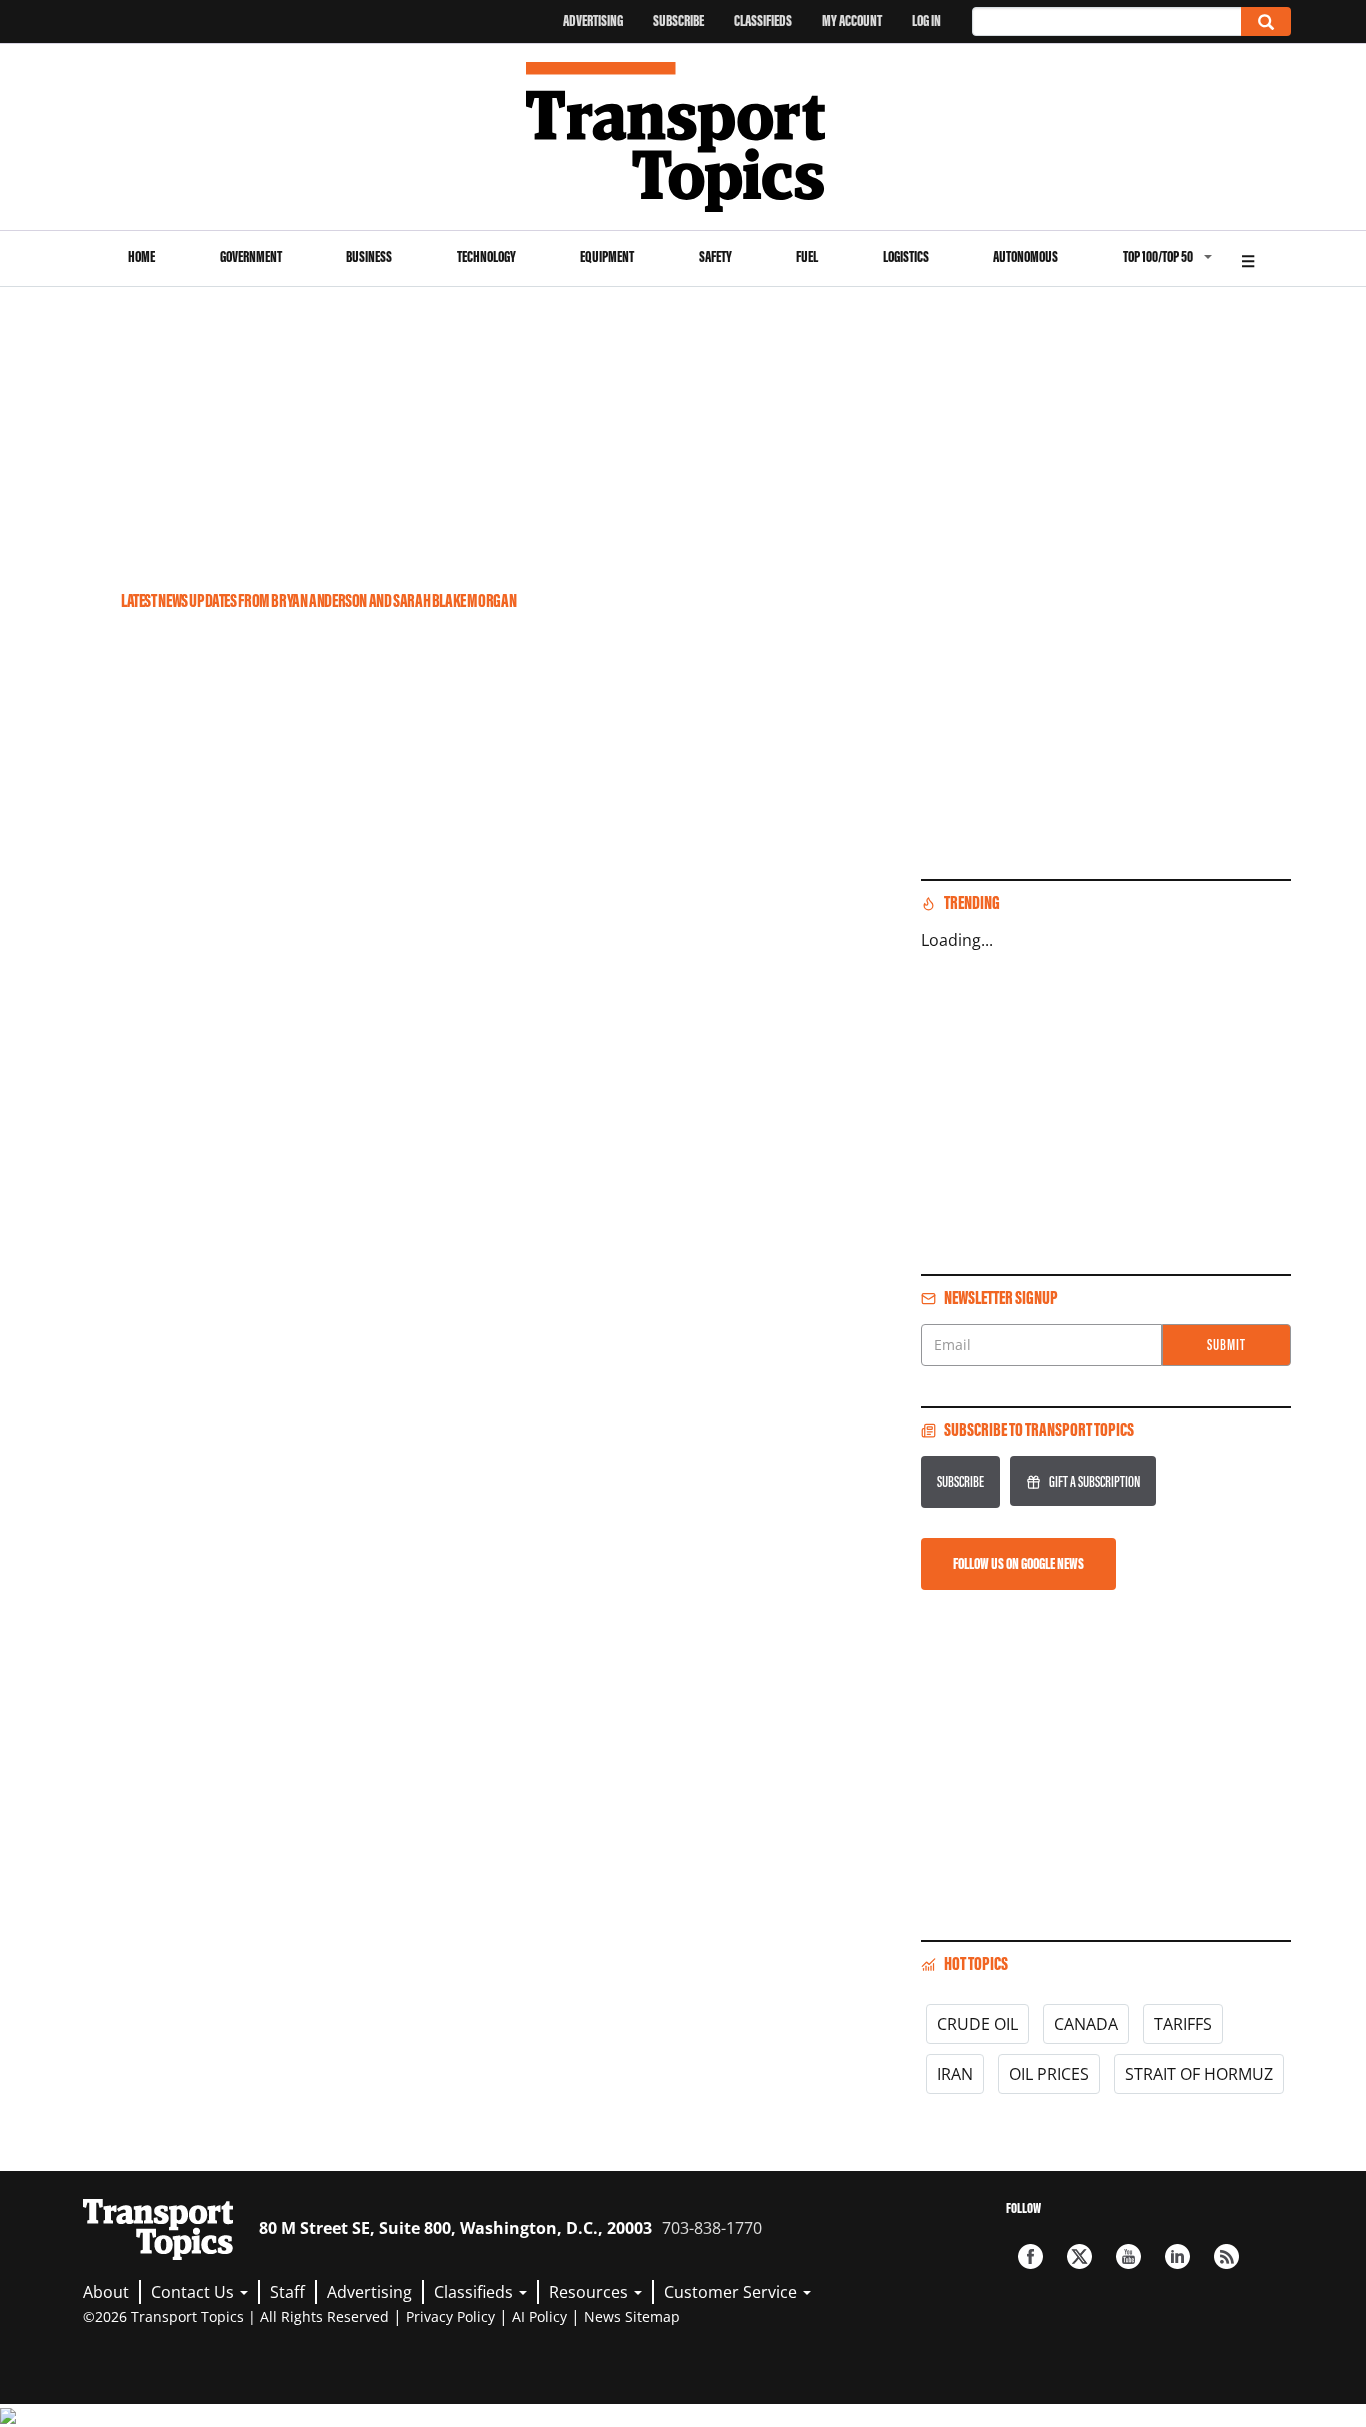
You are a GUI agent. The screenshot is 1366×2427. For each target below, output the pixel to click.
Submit (1226, 1344)
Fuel (807, 256)
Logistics (906, 256)
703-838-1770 (712, 2228)
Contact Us (194, 2292)
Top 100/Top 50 (1158, 256)
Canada (1086, 2024)
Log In (926, 20)
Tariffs (1183, 2024)
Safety (715, 256)
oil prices (1049, 2074)
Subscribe (678, 20)
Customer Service (732, 2292)
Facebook (1030, 2256)
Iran (955, 2074)
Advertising (593, 20)
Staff (287, 2292)
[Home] (683, 137)
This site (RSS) (1226, 2256)
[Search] (1266, 21)
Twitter (1079, 2256)
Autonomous (1025, 256)
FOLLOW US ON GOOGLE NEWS (1018, 1563)
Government (251, 256)
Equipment (607, 256)
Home (141, 256)
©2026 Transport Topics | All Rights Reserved (236, 2316)
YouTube (1128, 2256)
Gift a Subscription (1094, 1481)
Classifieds (763, 20)
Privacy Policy (450, 2316)
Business (369, 256)
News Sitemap (632, 2316)
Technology (486, 256)
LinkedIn (1177, 2256)
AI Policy (539, 2316)
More (1248, 258)
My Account (852, 20)
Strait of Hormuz (1199, 2074)
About (106, 2292)
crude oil (977, 2024)
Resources (590, 2292)
